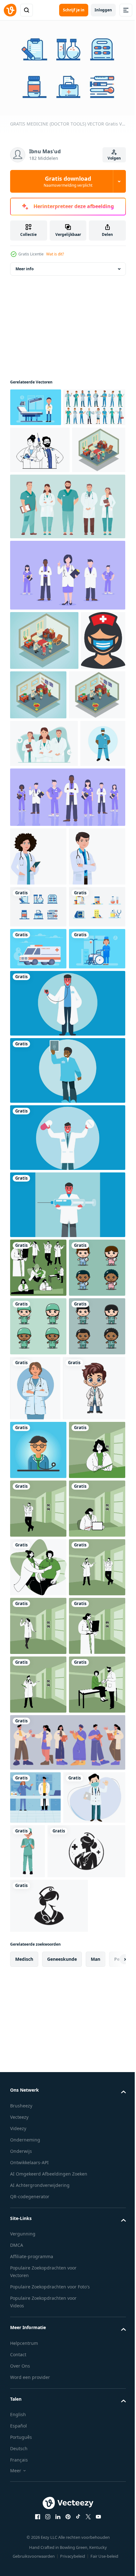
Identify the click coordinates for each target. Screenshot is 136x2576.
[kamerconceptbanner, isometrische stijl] (37, 532)
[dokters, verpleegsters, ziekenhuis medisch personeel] (67, 2491)
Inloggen (103, 10)
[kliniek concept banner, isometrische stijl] (85, 777)
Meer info (25, 266)
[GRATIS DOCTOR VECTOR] (36, 404)
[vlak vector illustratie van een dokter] (38, 1599)
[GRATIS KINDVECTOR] (38, 1280)
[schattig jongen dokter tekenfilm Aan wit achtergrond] (41, 1843)
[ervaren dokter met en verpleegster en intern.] (44, 885)
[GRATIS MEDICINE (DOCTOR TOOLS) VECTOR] (38, 1154)
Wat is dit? (55, 254)
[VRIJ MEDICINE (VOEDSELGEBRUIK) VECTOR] (38, 1196)
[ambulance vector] (38, 1238)
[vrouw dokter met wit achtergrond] (38, 1045)
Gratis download (68, 181)
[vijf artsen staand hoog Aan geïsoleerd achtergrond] (67, 588)
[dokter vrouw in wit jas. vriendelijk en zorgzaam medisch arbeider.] (94, 1778)
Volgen (114, 158)
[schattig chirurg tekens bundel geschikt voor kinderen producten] (38, 1716)
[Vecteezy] (10, 10)
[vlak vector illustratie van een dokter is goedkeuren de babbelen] (38, 2257)
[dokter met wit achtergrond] (38, 1104)
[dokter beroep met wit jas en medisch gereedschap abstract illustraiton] (67, 1335)
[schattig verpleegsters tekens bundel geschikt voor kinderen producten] (38, 1658)
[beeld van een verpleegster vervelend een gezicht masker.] (32, 782)
